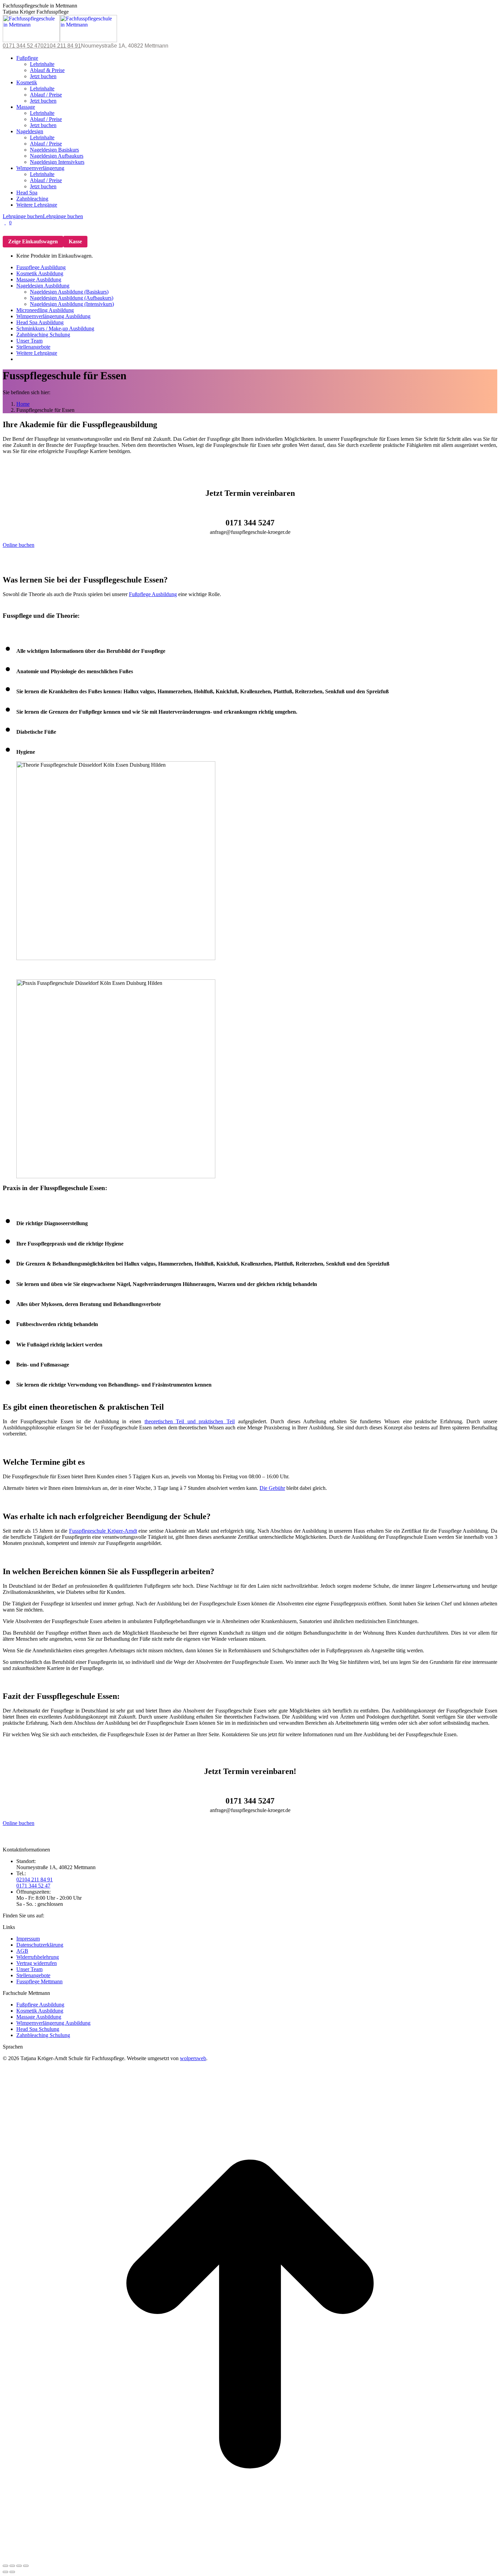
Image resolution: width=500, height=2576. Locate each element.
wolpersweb (193, 2058)
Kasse (75, 241)
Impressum (28, 1939)
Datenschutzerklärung (40, 1945)
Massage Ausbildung (39, 2017)
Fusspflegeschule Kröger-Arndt (103, 1531)
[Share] (12, 2566)
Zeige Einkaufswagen (33, 241)
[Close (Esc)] (5, 2566)
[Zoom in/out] (26, 2566)
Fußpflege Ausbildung (153, 594)
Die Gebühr (272, 1488)
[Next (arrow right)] (12, 2572)
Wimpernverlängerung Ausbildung (53, 2023)
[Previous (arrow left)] (5, 2572)
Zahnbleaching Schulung (43, 2035)
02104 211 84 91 (61, 46)
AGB (22, 1951)
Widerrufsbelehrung (38, 1957)
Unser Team (29, 1969)
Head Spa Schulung (38, 2029)
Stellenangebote (33, 1975)
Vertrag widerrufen (37, 1963)
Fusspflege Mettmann (39, 1981)
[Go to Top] (250, 2559)
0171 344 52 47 (22, 46)
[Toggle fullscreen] (19, 2566)
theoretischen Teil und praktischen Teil (190, 1421)
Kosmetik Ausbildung (40, 2011)
